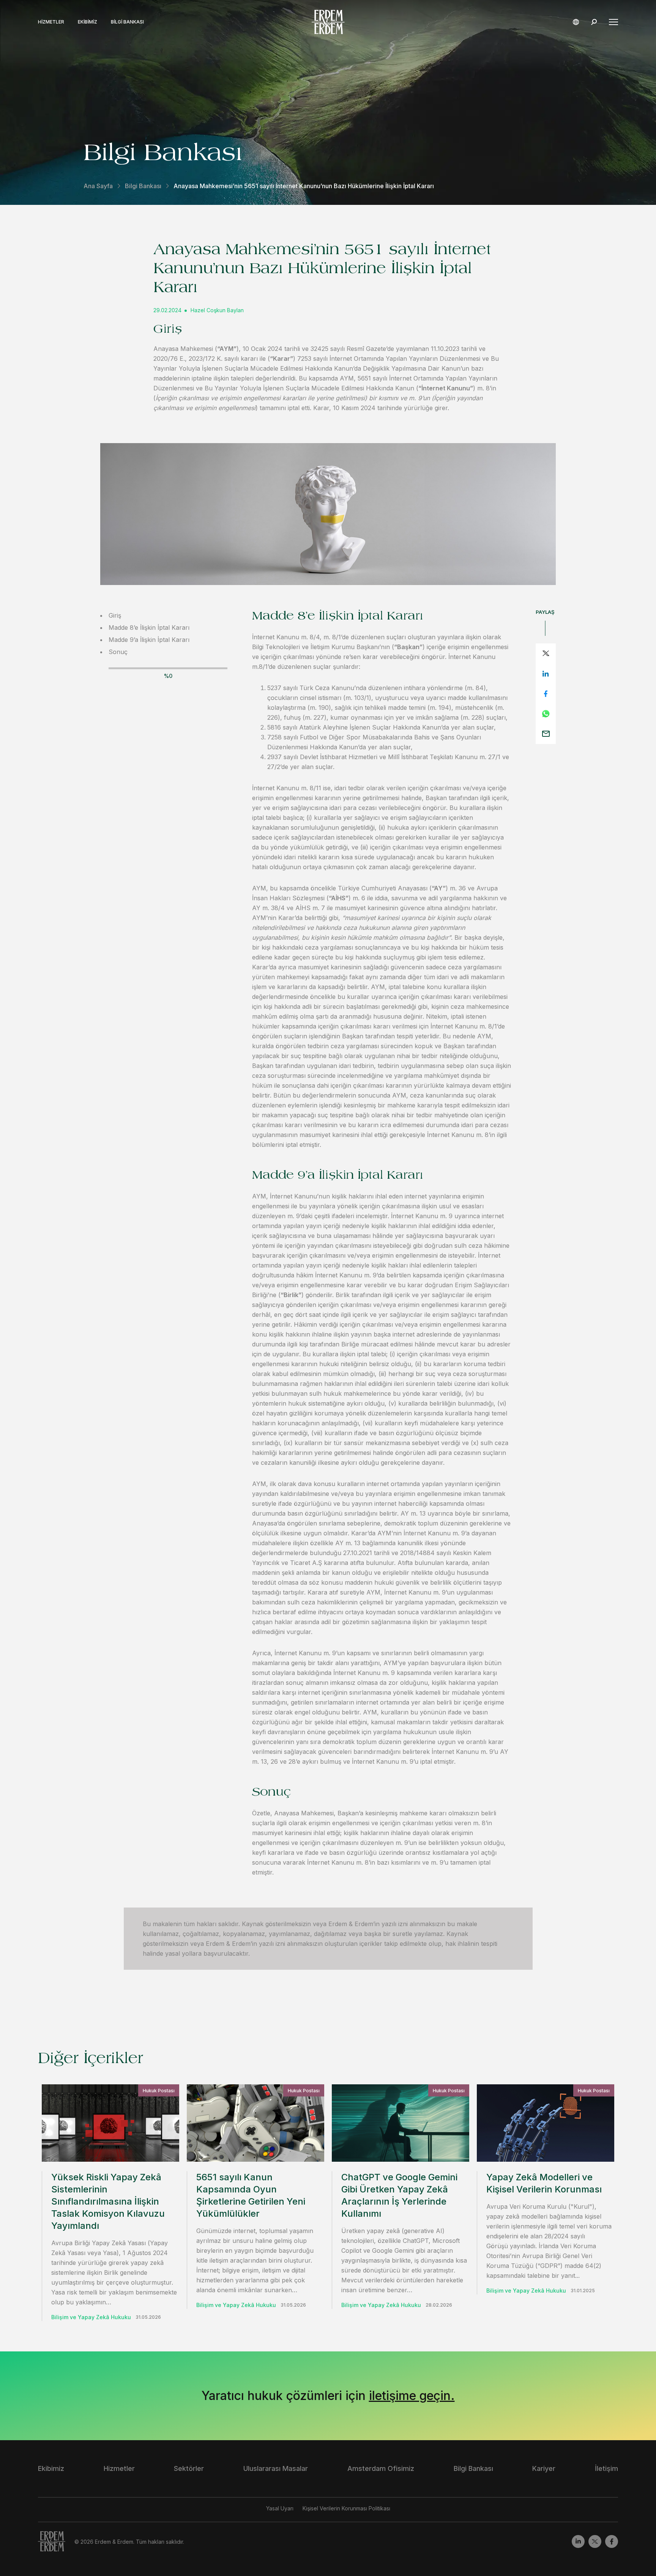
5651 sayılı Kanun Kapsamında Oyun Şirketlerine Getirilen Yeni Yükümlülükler (251, 2195)
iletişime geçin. (412, 2396)
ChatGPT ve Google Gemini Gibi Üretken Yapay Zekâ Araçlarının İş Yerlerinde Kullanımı (399, 2195)
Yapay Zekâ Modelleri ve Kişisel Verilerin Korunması (544, 2183)
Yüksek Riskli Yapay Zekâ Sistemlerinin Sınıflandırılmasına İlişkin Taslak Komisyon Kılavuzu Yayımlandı (108, 2201)
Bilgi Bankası (127, 22)
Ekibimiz (88, 22)
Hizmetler (51, 22)
